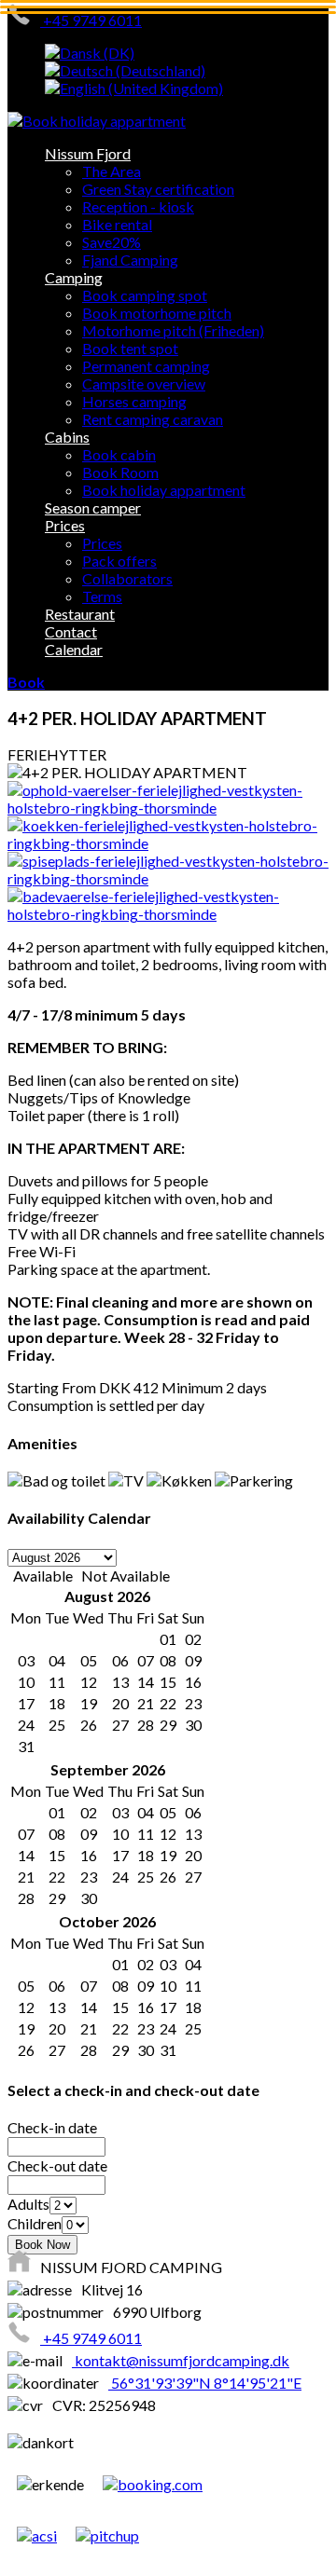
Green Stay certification (158, 189)
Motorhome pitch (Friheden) (173, 330)
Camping (74, 277)
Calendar (74, 649)
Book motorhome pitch (157, 313)
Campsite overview (144, 384)
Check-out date (57, 2165)
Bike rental (117, 224)
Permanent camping (146, 366)
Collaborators (127, 578)
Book (26, 682)
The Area (112, 171)
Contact (71, 631)
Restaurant (80, 614)
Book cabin (119, 454)
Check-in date (52, 2127)
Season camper (93, 507)
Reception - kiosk (138, 206)
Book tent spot (130, 348)
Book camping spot (145, 295)
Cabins (67, 437)
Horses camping (134, 401)
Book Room (120, 472)
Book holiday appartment (164, 490)
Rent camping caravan (153, 419)
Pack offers (119, 561)
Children (35, 2223)
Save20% (112, 242)
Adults (28, 2204)
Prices (65, 525)
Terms (102, 596)
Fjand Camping (130, 260)
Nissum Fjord (88, 153)
